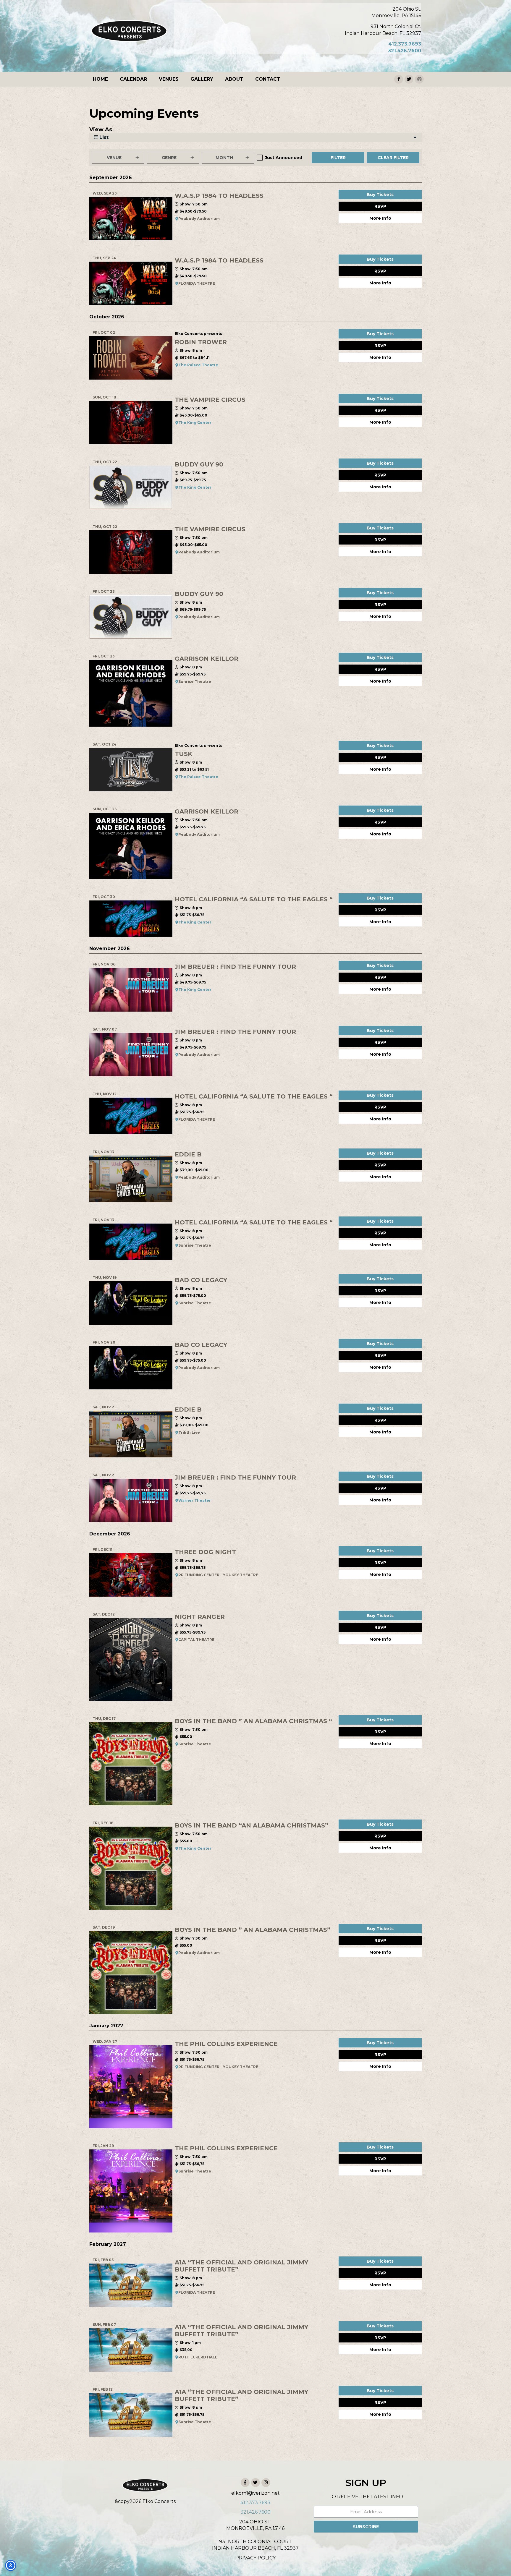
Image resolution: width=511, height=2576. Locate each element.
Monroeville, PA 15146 (396, 16)
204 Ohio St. (407, 9)
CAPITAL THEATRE (196, 1640)
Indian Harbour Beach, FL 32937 (383, 33)
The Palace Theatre (198, 365)
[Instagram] (419, 79)
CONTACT (268, 79)
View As (101, 129)
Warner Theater (195, 1500)
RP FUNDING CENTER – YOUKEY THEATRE (218, 1575)
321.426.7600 (405, 51)
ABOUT (234, 79)
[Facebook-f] (399, 79)
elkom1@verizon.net (256, 2493)
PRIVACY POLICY (256, 2558)
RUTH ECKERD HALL (198, 2357)
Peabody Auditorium (199, 219)
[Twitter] (409, 79)
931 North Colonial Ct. (396, 26)
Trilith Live (189, 1432)
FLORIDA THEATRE (197, 283)
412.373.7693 (405, 44)
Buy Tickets (380, 195)
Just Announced (284, 158)
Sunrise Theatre (195, 682)
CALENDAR (133, 79)
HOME (100, 79)
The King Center (195, 423)
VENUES (169, 79)
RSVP (380, 206)
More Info (380, 218)
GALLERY (202, 79)
